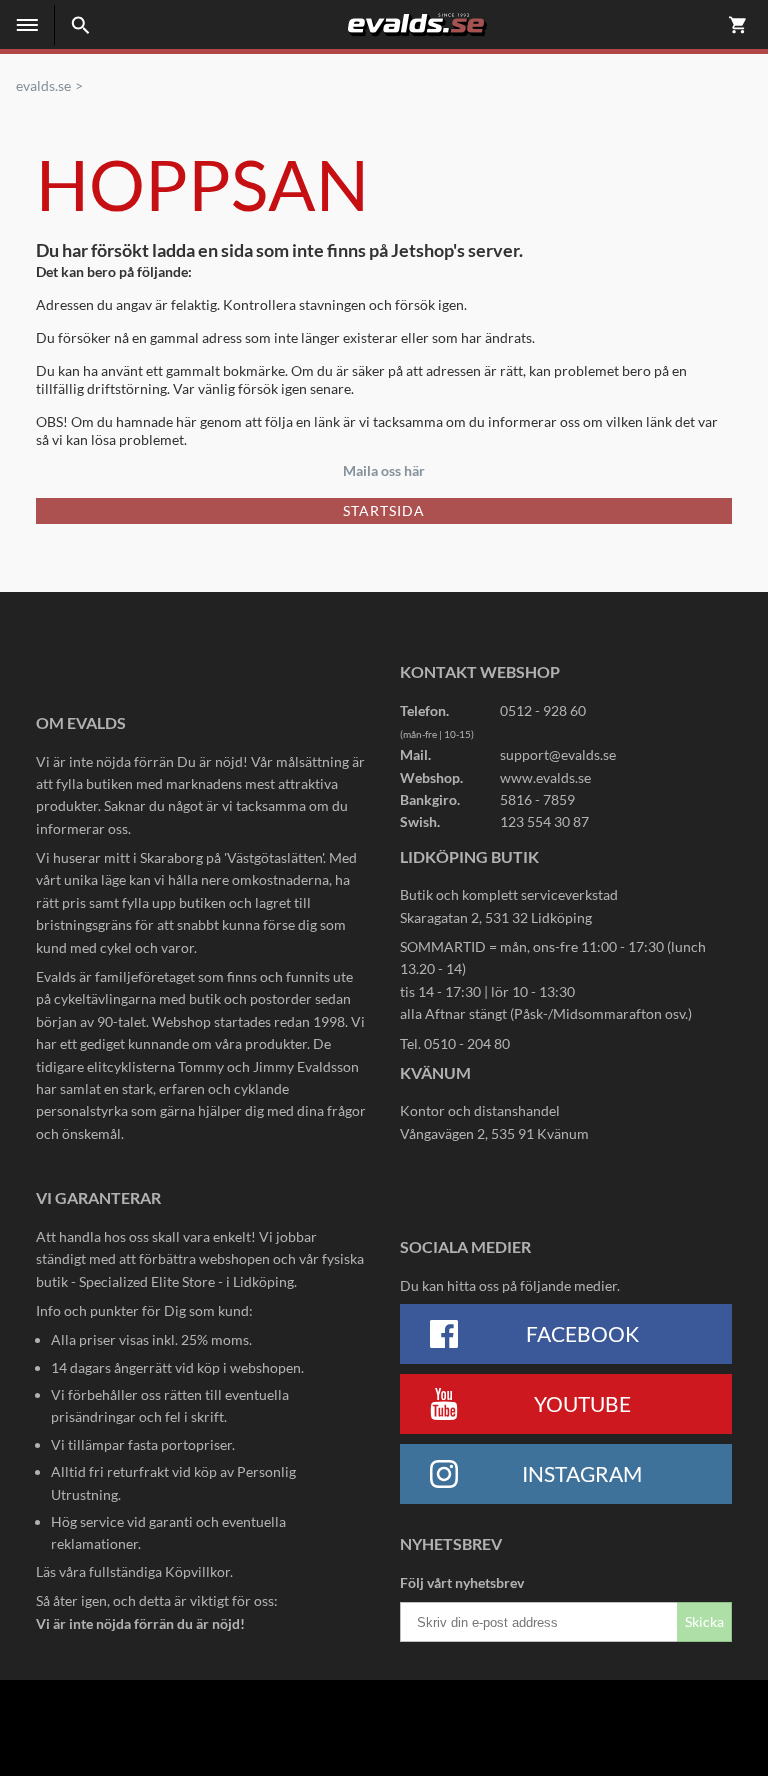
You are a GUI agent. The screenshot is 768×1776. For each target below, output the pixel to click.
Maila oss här (384, 470)
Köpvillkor (197, 1571)
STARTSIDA (384, 510)
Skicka (704, 1621)
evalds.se (43, 86)
